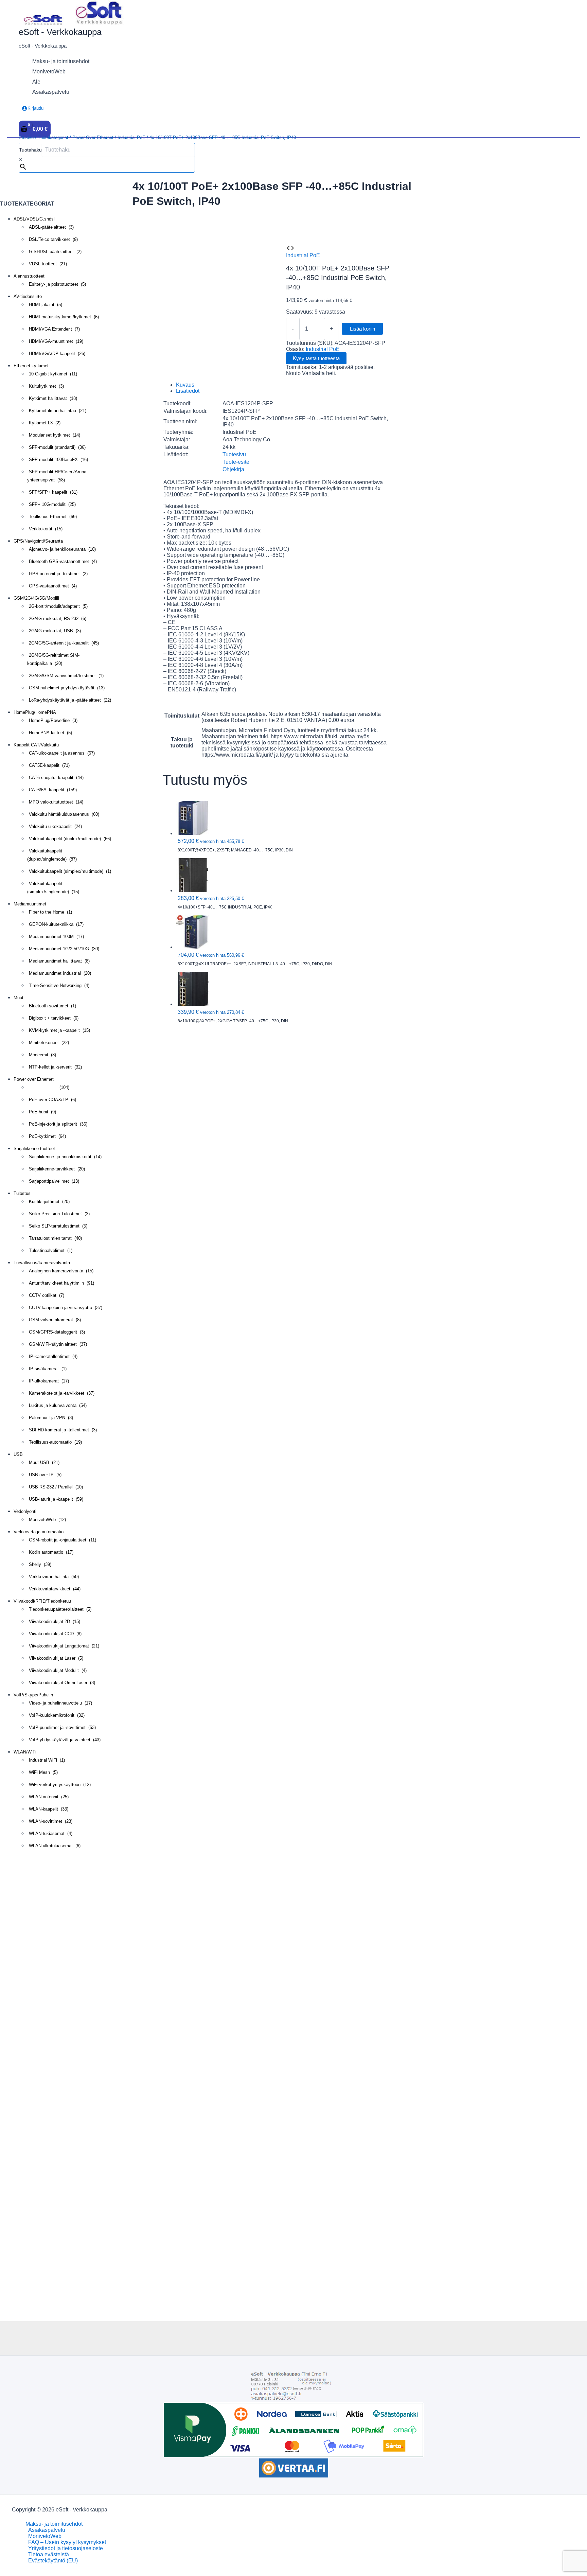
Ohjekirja (233, 469)
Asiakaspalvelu (47, 2530)
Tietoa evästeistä (49, 2554)
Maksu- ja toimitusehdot (54, 2524)
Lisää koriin (362, 329)
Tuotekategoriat (53, 137)
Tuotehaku (30, 150)
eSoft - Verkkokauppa (60, 32)
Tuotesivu (234, 454)
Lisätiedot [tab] (188, 391)
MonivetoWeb (45, 2536)
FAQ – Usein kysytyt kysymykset (67, 2542)
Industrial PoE (131, 137)
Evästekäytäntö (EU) (53, 2561)
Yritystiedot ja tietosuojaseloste (66, 2548)
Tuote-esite (236, 462)
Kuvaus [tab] (185, 385)
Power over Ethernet (93, 137)
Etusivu (26, 137)
